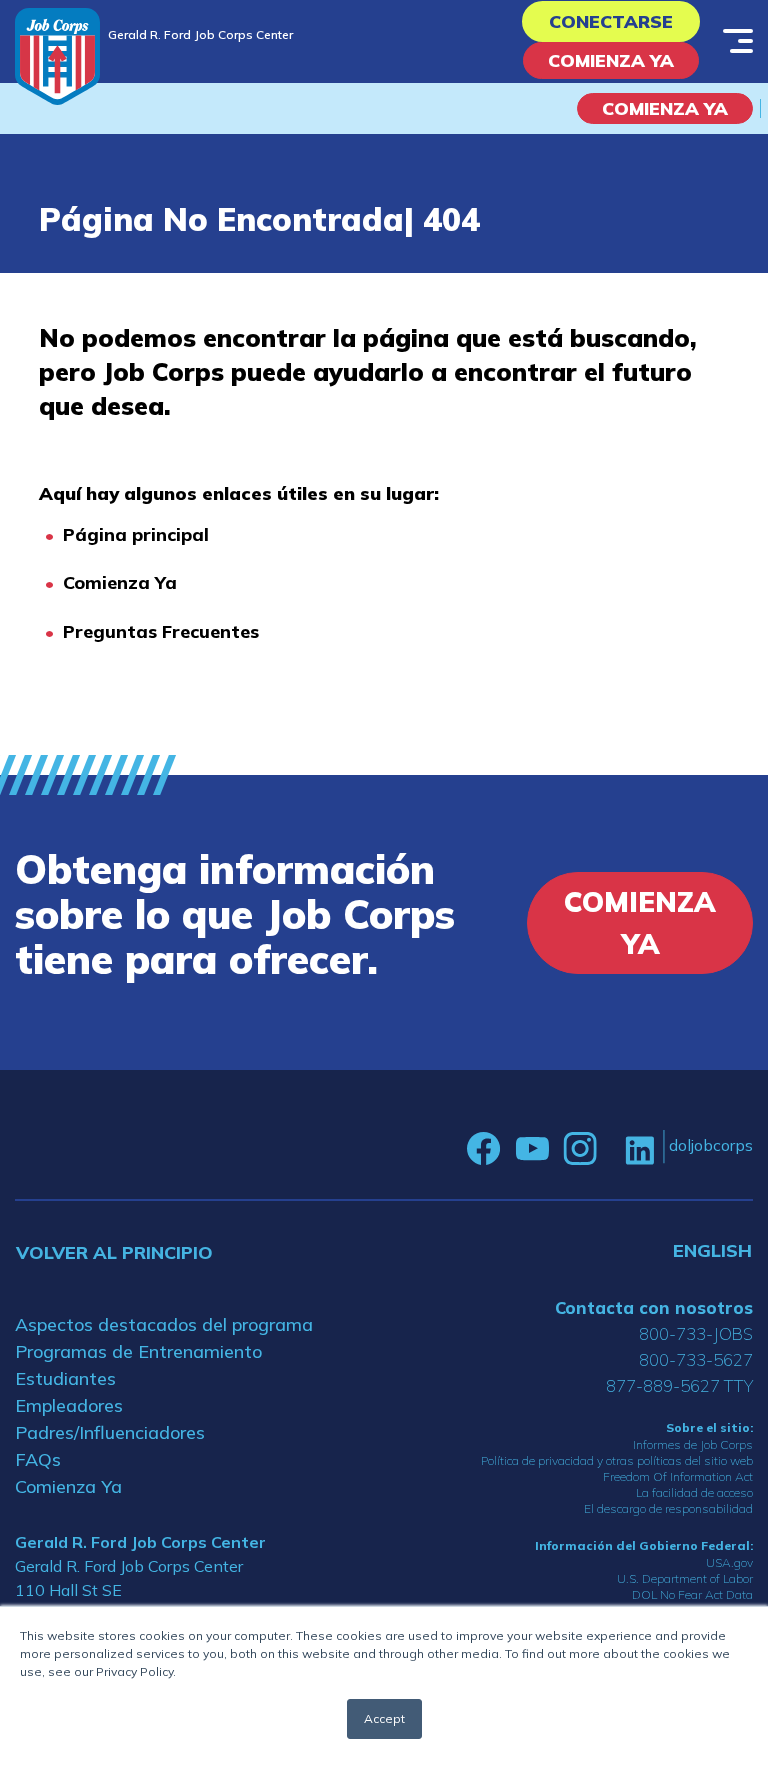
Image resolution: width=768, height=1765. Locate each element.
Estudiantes (65, 1378)
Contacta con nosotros (654, 1307)
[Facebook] (484, 1149)
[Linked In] (639, 1149)
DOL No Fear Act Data (692, 1594)
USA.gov (729, 1562)
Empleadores (69, 1405)
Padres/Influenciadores (110, 1432)
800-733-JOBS (696, 1333)
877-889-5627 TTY (679, 1385)
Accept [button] (384, 1718)
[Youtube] (532, 1149)
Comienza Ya (611, 60)
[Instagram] (580, 1149)
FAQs (38, 1459)
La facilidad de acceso (694, 1492)
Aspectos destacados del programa (164, 1324)
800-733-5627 (696, 1359)
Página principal (136, 534)
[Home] (57, 56)
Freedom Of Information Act (678, 1476)
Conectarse (611, 21)
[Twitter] (611, 1149)
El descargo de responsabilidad (668, 1508)
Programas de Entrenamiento (138, 1351)
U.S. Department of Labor (685, 1578)
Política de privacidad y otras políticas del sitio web (617, 1460)
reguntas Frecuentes (167, 631)
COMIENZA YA (665, 108)
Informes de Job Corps (693, 1444)
